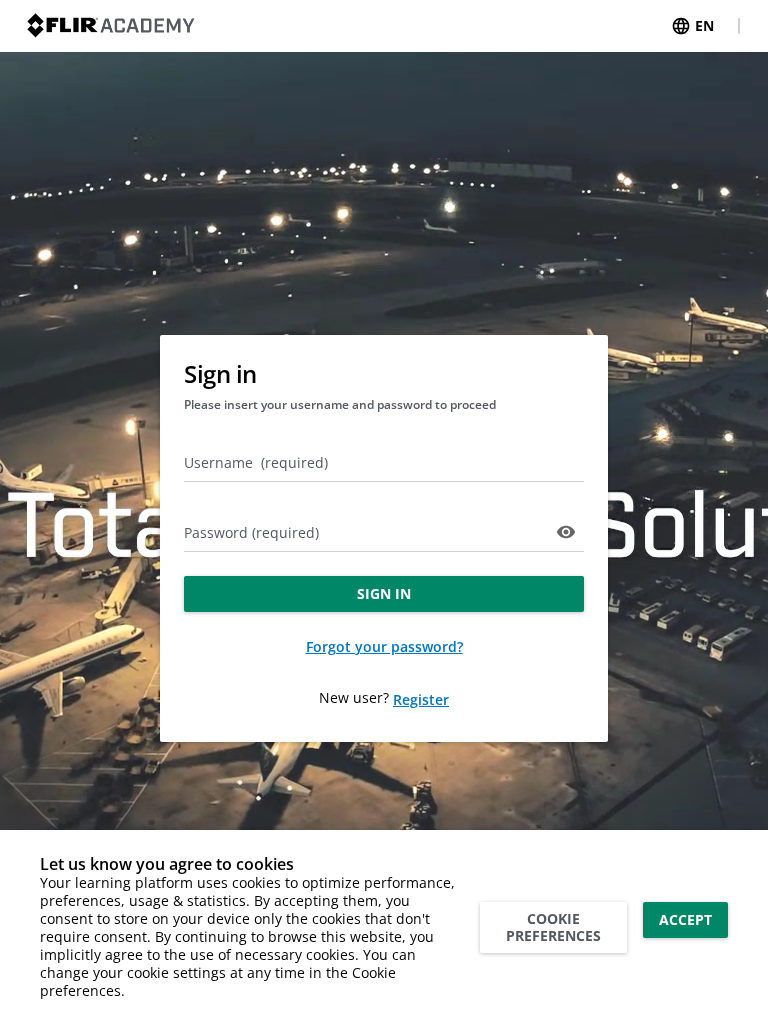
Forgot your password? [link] (384, 646)
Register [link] (421, 699)
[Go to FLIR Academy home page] (111, 26)
